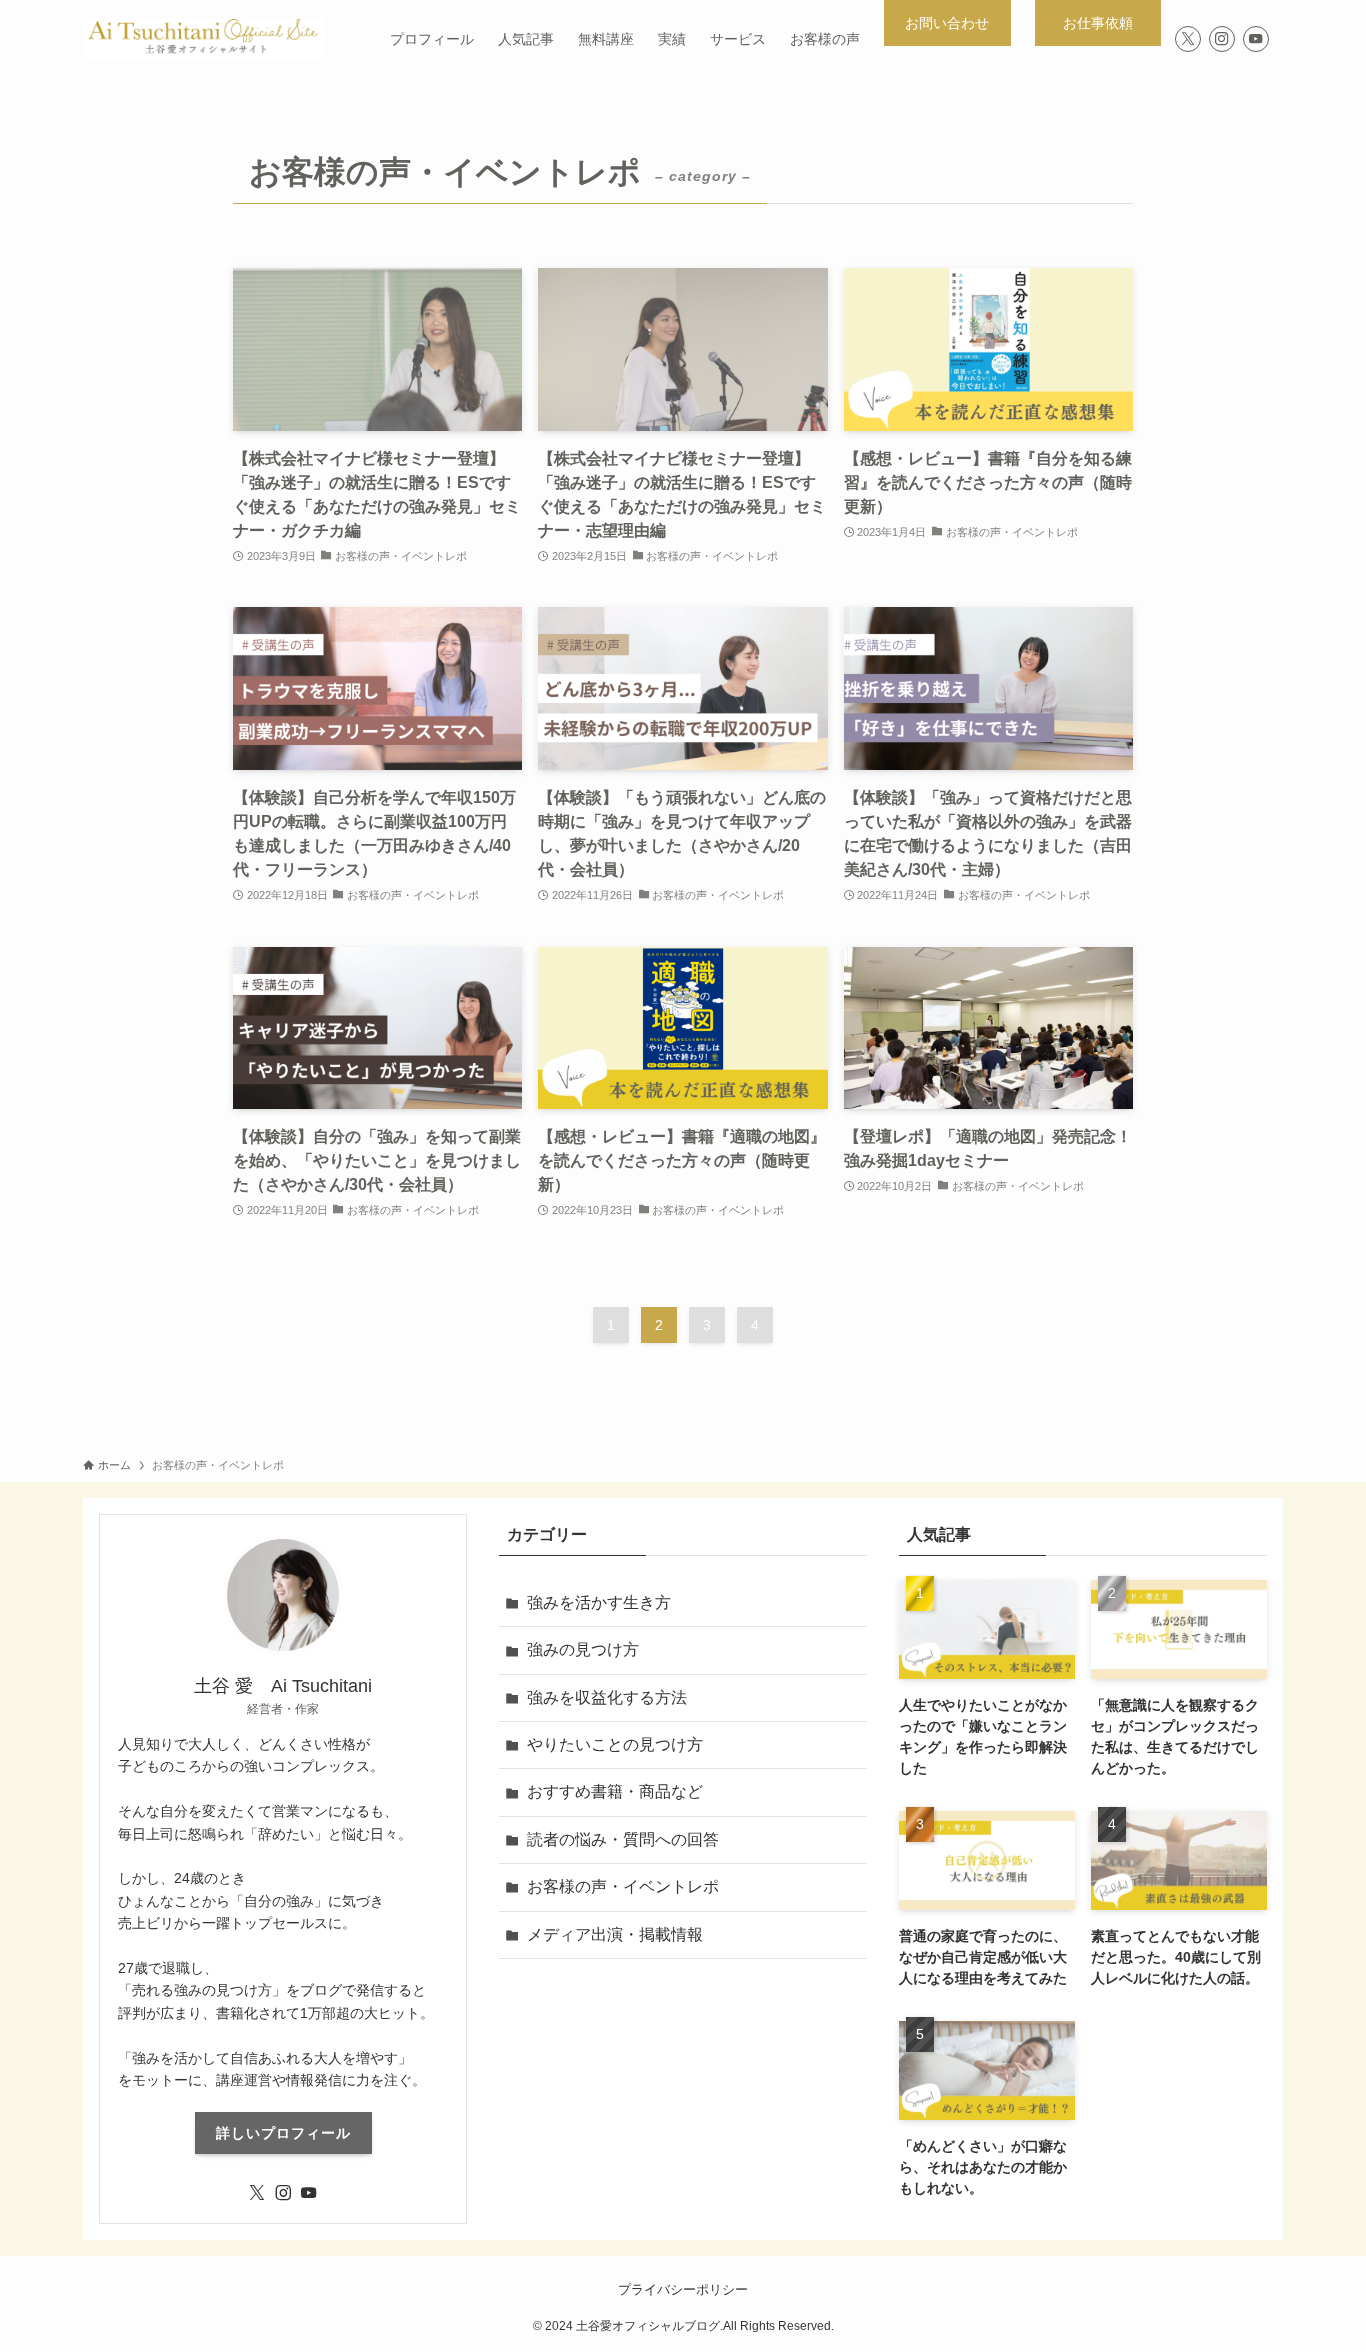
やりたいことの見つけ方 (615, 1744)
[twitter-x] (1188, 39)
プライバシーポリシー (683, 2289)
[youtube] (1256, 39)
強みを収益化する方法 (607, 1697)
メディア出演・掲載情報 (615, 1934)
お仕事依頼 (1105, 23)
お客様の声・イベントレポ (623, 1886)
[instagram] (1222, 39)
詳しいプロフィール (283, 2133)
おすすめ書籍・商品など (615, 1791)
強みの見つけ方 (583, 1649)
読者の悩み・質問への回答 (623, 1839)
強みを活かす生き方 (599, 1602)
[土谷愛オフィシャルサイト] (203, 39)
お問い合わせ (947, 23)
